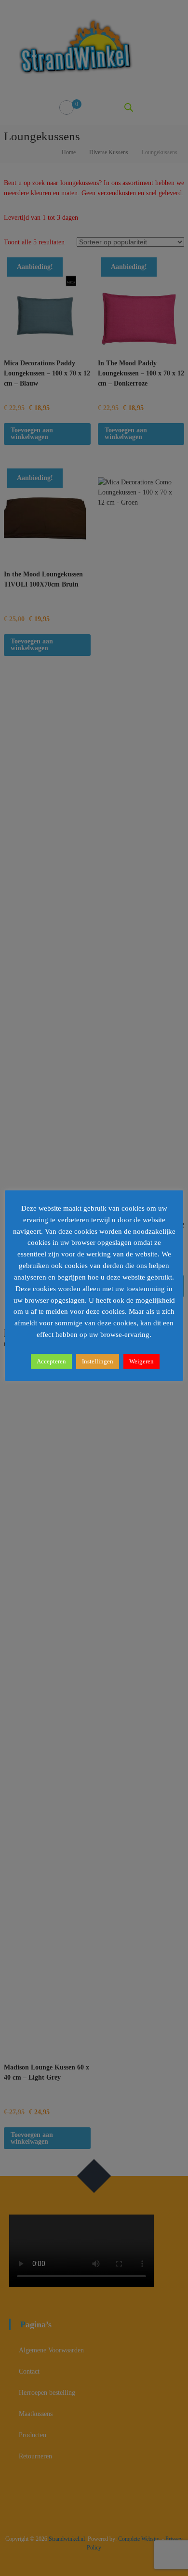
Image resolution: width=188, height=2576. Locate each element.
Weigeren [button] (141, 1361)
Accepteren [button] (51, 1361)
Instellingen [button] (98, 1361)
